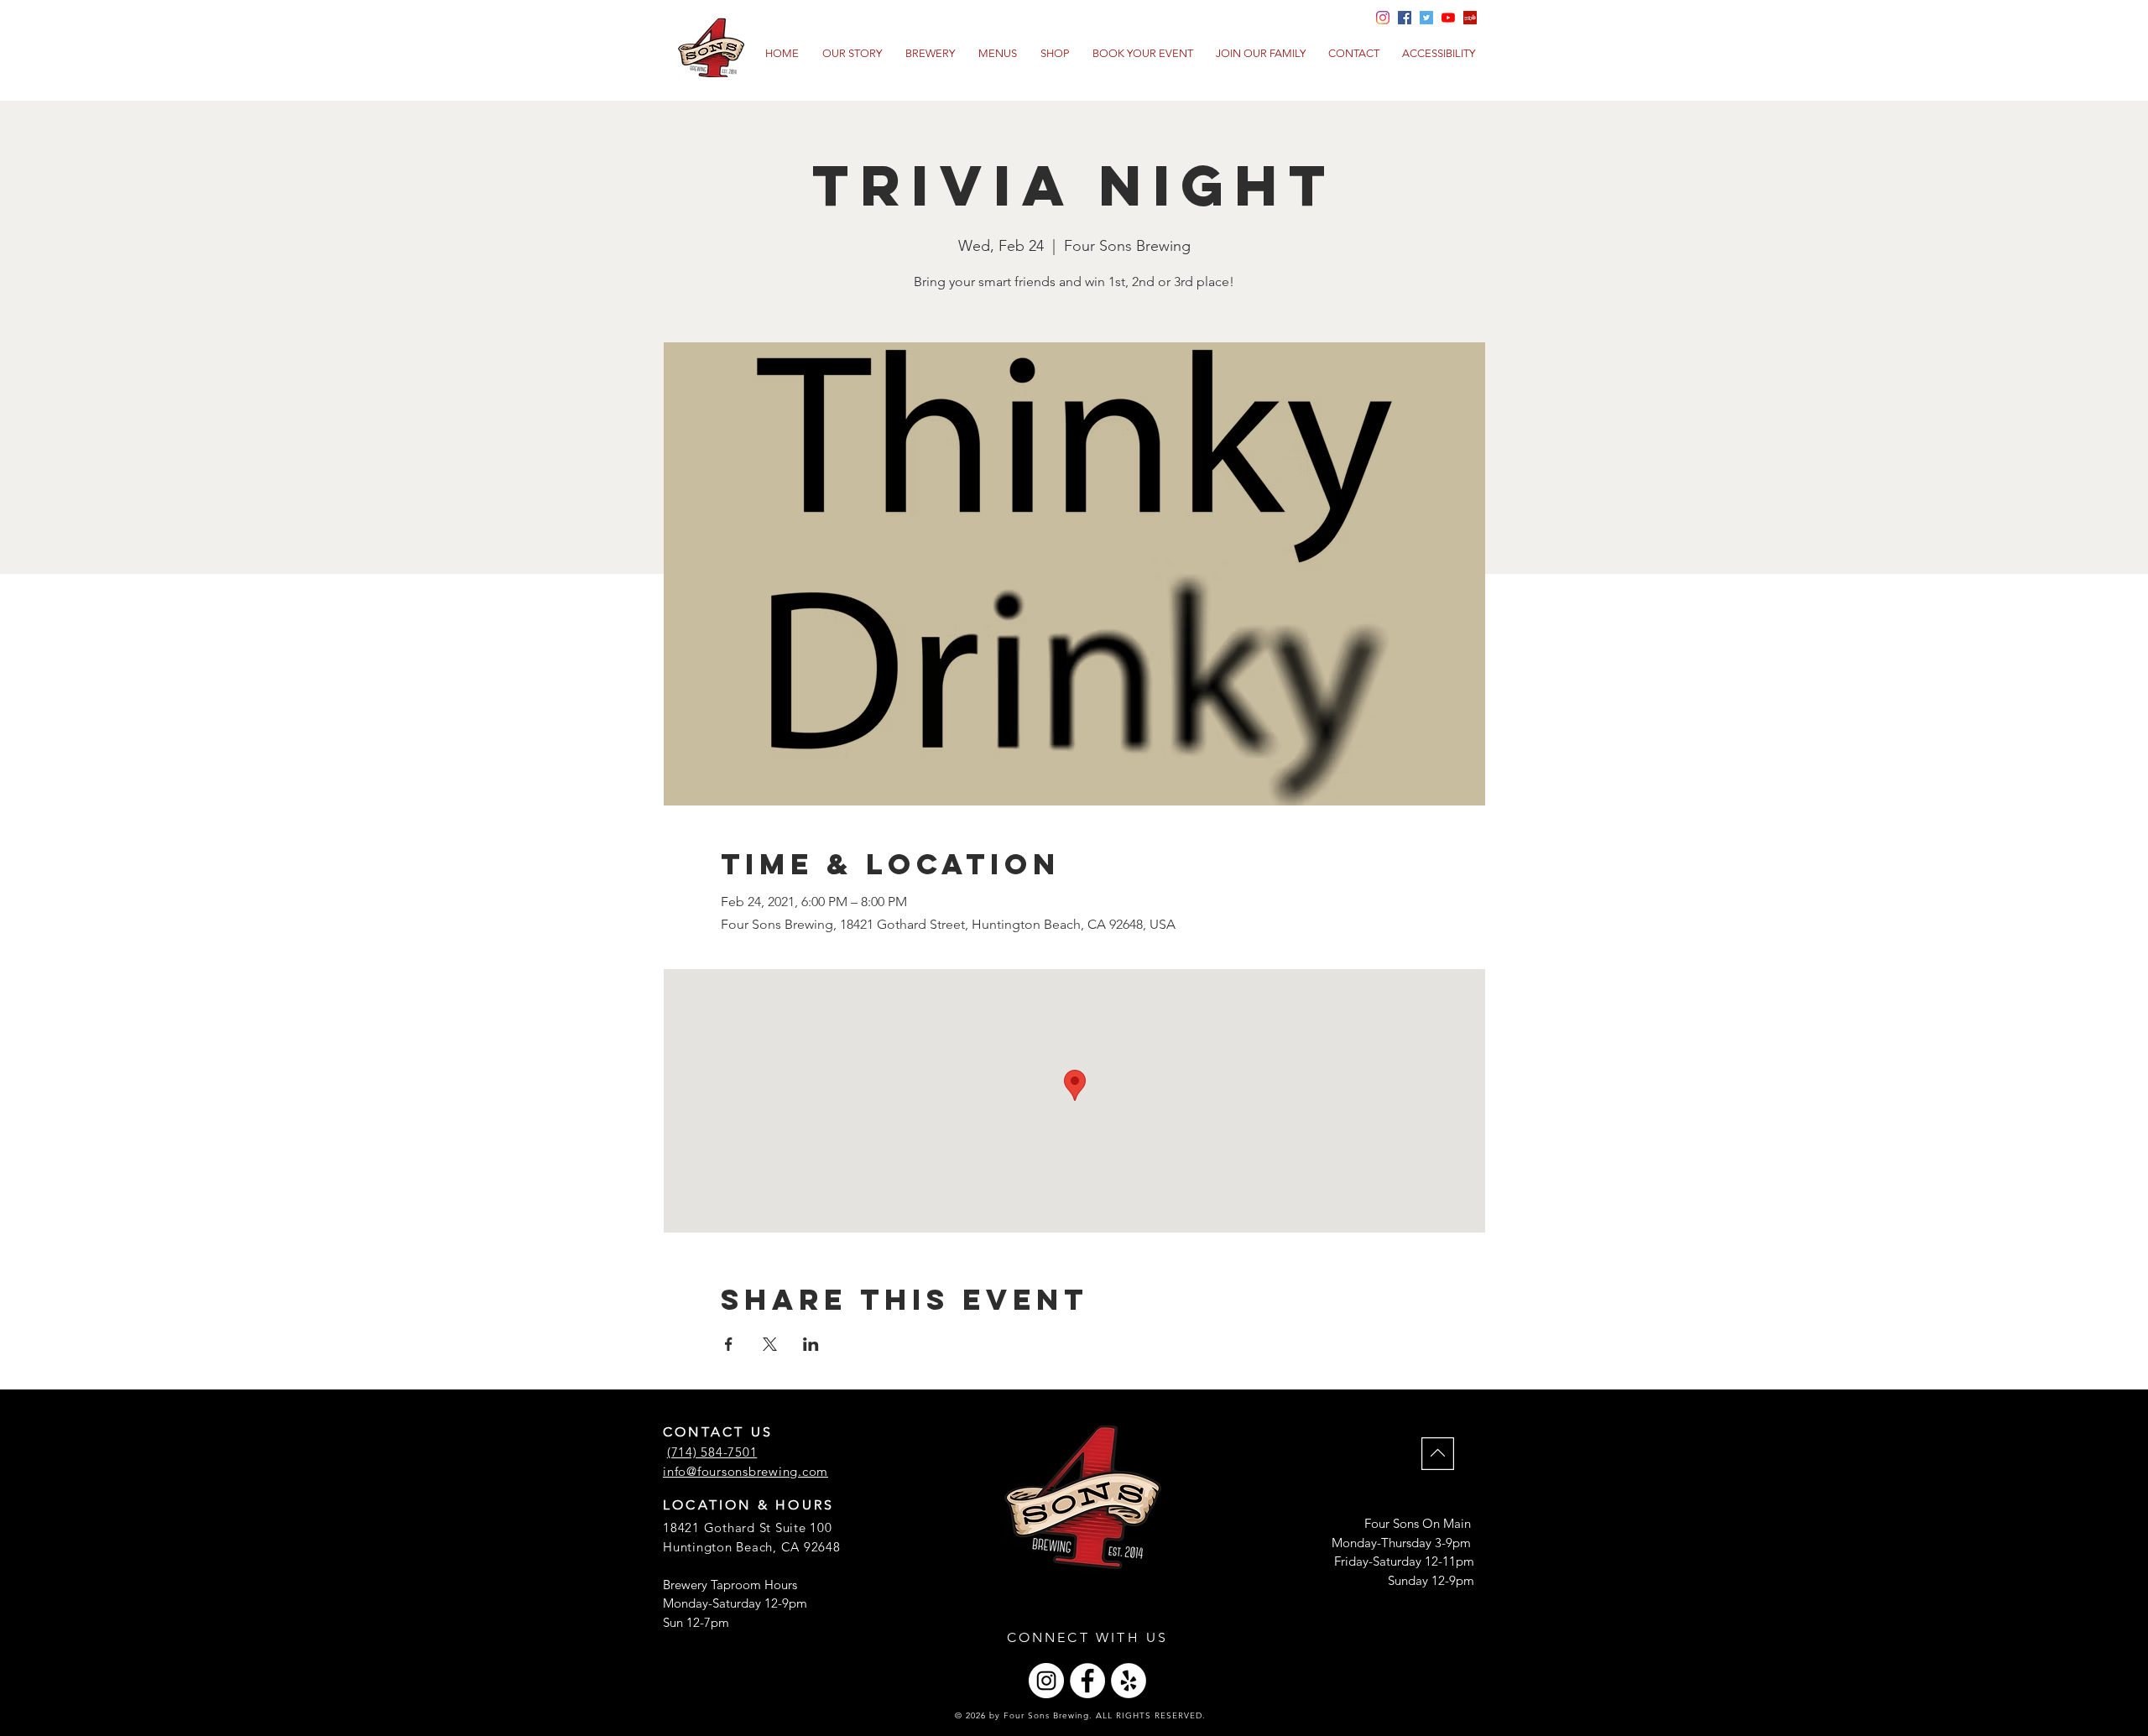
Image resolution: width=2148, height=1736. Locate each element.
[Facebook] (1087, 1681)
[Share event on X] (770, 1344)
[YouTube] (1448, 18)
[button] (998, 54)
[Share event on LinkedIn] (811, 1344)
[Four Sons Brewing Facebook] (1405, 18)
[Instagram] (1046, 1681)
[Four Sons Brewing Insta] (1383, 18)
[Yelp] (1470, 18)
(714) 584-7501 (712, 1452)
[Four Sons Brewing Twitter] (1426, 18)
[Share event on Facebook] (729, 1344)
